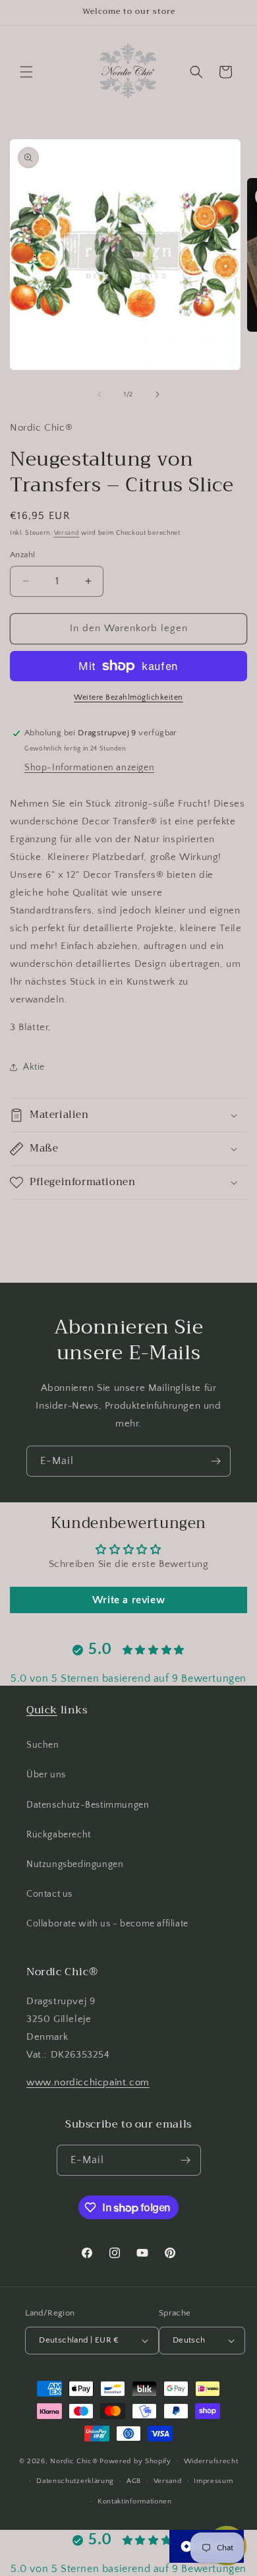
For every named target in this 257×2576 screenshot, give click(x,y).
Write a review (128, 1600)
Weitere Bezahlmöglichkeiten (128, 697)
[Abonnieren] (215, 1461)
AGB (134, 2481)
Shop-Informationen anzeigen (89, 768)
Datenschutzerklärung (75, 2481)
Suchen (43, 1745)
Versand (67, 533)
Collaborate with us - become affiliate (107, 1924)
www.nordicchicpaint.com (88, 2082)
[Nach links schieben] (100, 394)
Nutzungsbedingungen (75, 1864)
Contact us (49, 1894)
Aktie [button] (34, 1067)
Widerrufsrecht (211, 2461)
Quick (42, 1710)
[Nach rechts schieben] (157, 394)
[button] (26, 72)
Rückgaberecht (59, 1835)
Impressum (213, 2481)
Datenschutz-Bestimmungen (88, 1805)
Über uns (46, 1775)
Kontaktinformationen (135, 2501)
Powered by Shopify (135, 2461)
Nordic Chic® (74, 2461)
